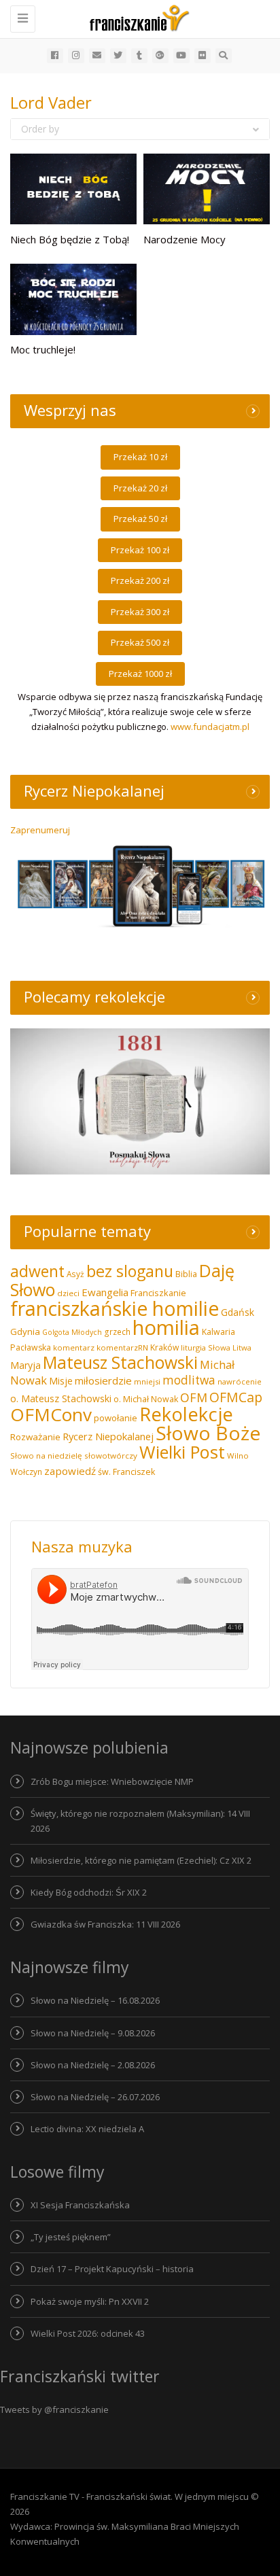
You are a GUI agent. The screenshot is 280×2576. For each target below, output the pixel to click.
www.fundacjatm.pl (210, 727)
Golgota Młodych (72, 1332)
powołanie (116, 1418)
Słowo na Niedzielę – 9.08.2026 (93, 2033)
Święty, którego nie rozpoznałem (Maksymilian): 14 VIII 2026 (140, 1821)
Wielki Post (182, 1452)
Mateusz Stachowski (120, 1362)
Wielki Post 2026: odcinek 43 (88, 2333)
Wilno (238, 1456)
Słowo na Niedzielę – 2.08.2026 (93, 2065)
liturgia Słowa (206, 1347)
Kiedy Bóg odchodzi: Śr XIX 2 (89, 1892)
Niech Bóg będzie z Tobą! (70, 239)
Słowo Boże (208, 1433)
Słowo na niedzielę (46, 1456)
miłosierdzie (103, 1380)
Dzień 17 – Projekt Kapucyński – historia (112, 2269)
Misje (61, 1381)
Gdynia (25, 1331)
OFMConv (51, 1414)
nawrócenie (240, 1381)
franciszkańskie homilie (115, 1308)
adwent (37, 1271)
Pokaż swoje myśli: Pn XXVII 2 (90, 2301)
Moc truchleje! (43, 349)
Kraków (164, 1347)
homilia (166, 1327)
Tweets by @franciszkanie (54, 2409)
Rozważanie (35, 1437)
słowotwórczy (111, 1456)
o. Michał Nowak (146, 1399)
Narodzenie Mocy (185, 239)
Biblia (186, 1274)
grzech (117, 1332)
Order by (40, 129)
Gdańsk (238, 1312)
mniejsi (147, 1381)
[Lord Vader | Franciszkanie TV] (137, 17)
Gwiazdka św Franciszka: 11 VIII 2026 (105, 1924)
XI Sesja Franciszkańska (80, 2205)
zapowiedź (70, 1471)
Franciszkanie (158, 1293)
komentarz (74, 1347)
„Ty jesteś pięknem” (71, 2237)
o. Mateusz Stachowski (61, 1398)
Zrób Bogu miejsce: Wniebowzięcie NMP (112, 1781)
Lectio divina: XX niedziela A (87, 2129)
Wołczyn (26, 1472)
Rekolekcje (186, 1414)
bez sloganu (130, 1271)
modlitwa (189, 1380)
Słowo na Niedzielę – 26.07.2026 (95, 2097)
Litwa (242, 1347)
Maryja (25, 1365)
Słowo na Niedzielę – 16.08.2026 (95, 2000)
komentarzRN (122, 1347)
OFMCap (236, 1397)
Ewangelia (105, 1292)
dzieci (68, 1293)
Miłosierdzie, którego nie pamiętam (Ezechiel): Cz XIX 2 (141, 1860)
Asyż (75, 1274)
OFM (194, 1397)
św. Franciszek (126, 1472)
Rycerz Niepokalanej (108, 1436)
